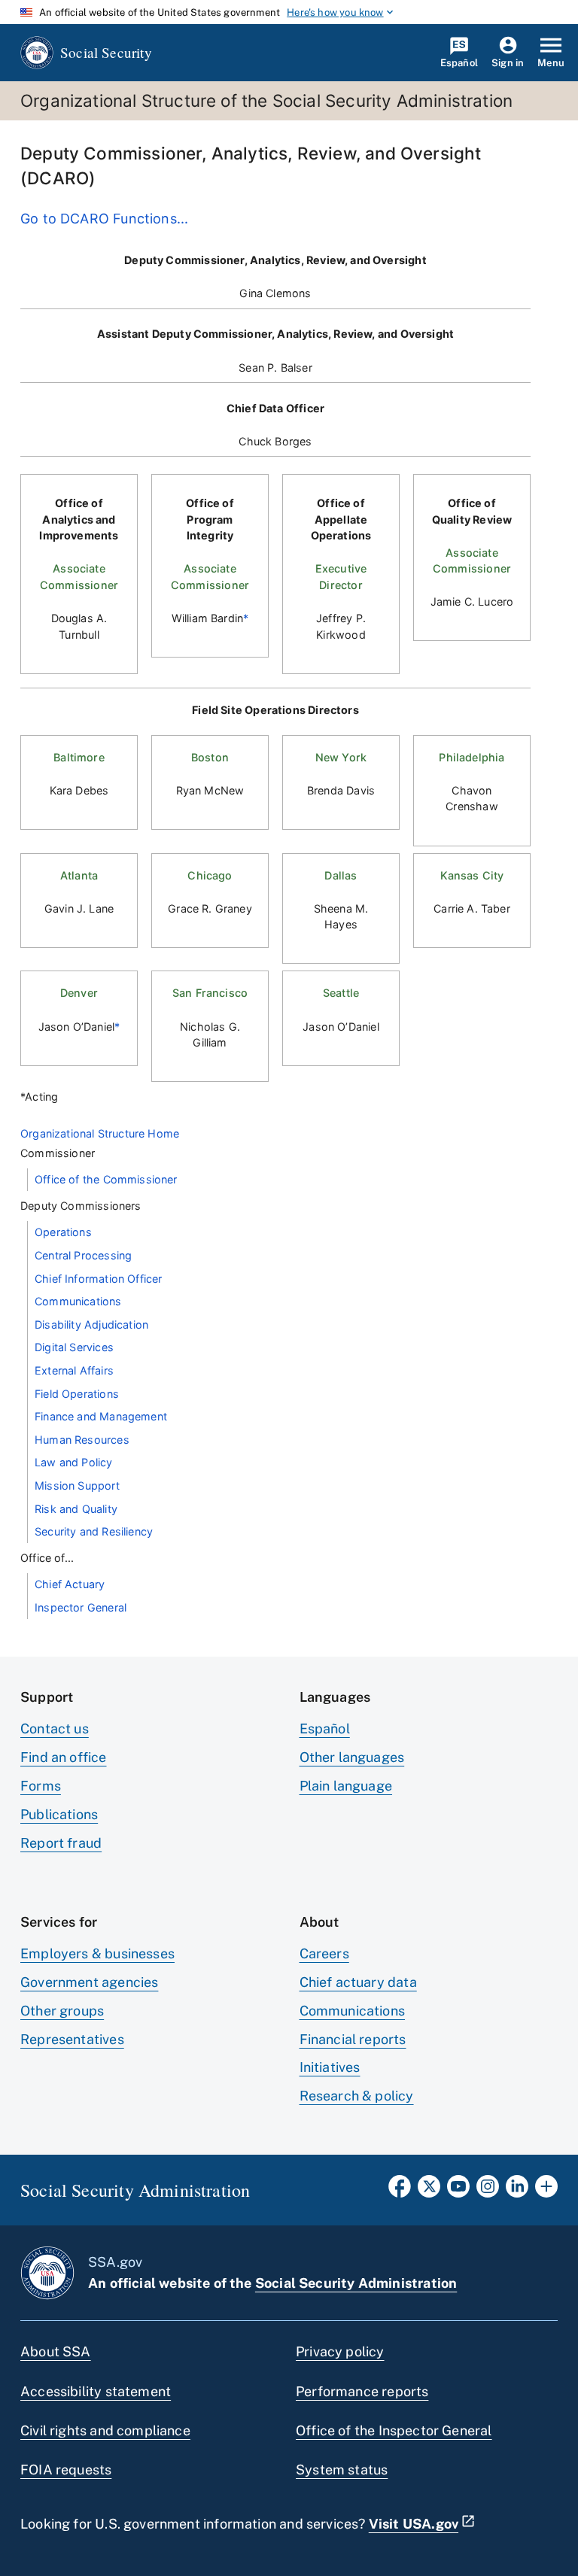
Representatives (72, 2039)
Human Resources (82, 1440)
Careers (324, 1953)
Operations (63, 1232)
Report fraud (61, 1843)
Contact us (55, 1728)
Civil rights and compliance (105, 2430)
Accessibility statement (96, 2391)
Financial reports (353, 2039)
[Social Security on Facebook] (400, 2191)
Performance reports (362, 2391)
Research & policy (357, 2096)
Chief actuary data (358, 1982)
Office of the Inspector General (394, 2430)
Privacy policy (340, 2351)
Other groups (62, 2011)
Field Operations (77, 1394)
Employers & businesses (97, 1953)
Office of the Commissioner (106, 1179)
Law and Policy (74, 1462)
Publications (59, 1814)
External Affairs (74, 1370)
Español (325, 1728)
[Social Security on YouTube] (458, 2191)
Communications (78, 1301)
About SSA (56, 2351)
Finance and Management (101, 1416)
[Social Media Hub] (546, 2191)
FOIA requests (66, 2470)
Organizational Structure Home (100, 1133)
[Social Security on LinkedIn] (517, 2191)
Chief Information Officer (99, 1279)
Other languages (352, 1757)
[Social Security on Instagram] (488, 2191)
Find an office (64, 1757)
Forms (41, 1786)
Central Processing (83, 1255)
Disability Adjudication (91, 1324)
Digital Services (74, 1347)
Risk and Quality (76, 1509)
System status (342, 2470)
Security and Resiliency (94, 1531)
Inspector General (81, 1607)
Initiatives (330, 2067)
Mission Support (77, 1485)
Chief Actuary (70, 1584)
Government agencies (89, 1982)
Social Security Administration (356, 2283)
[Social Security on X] (429, 2191)
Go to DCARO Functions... (104, 219)
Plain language (346, 1786)
